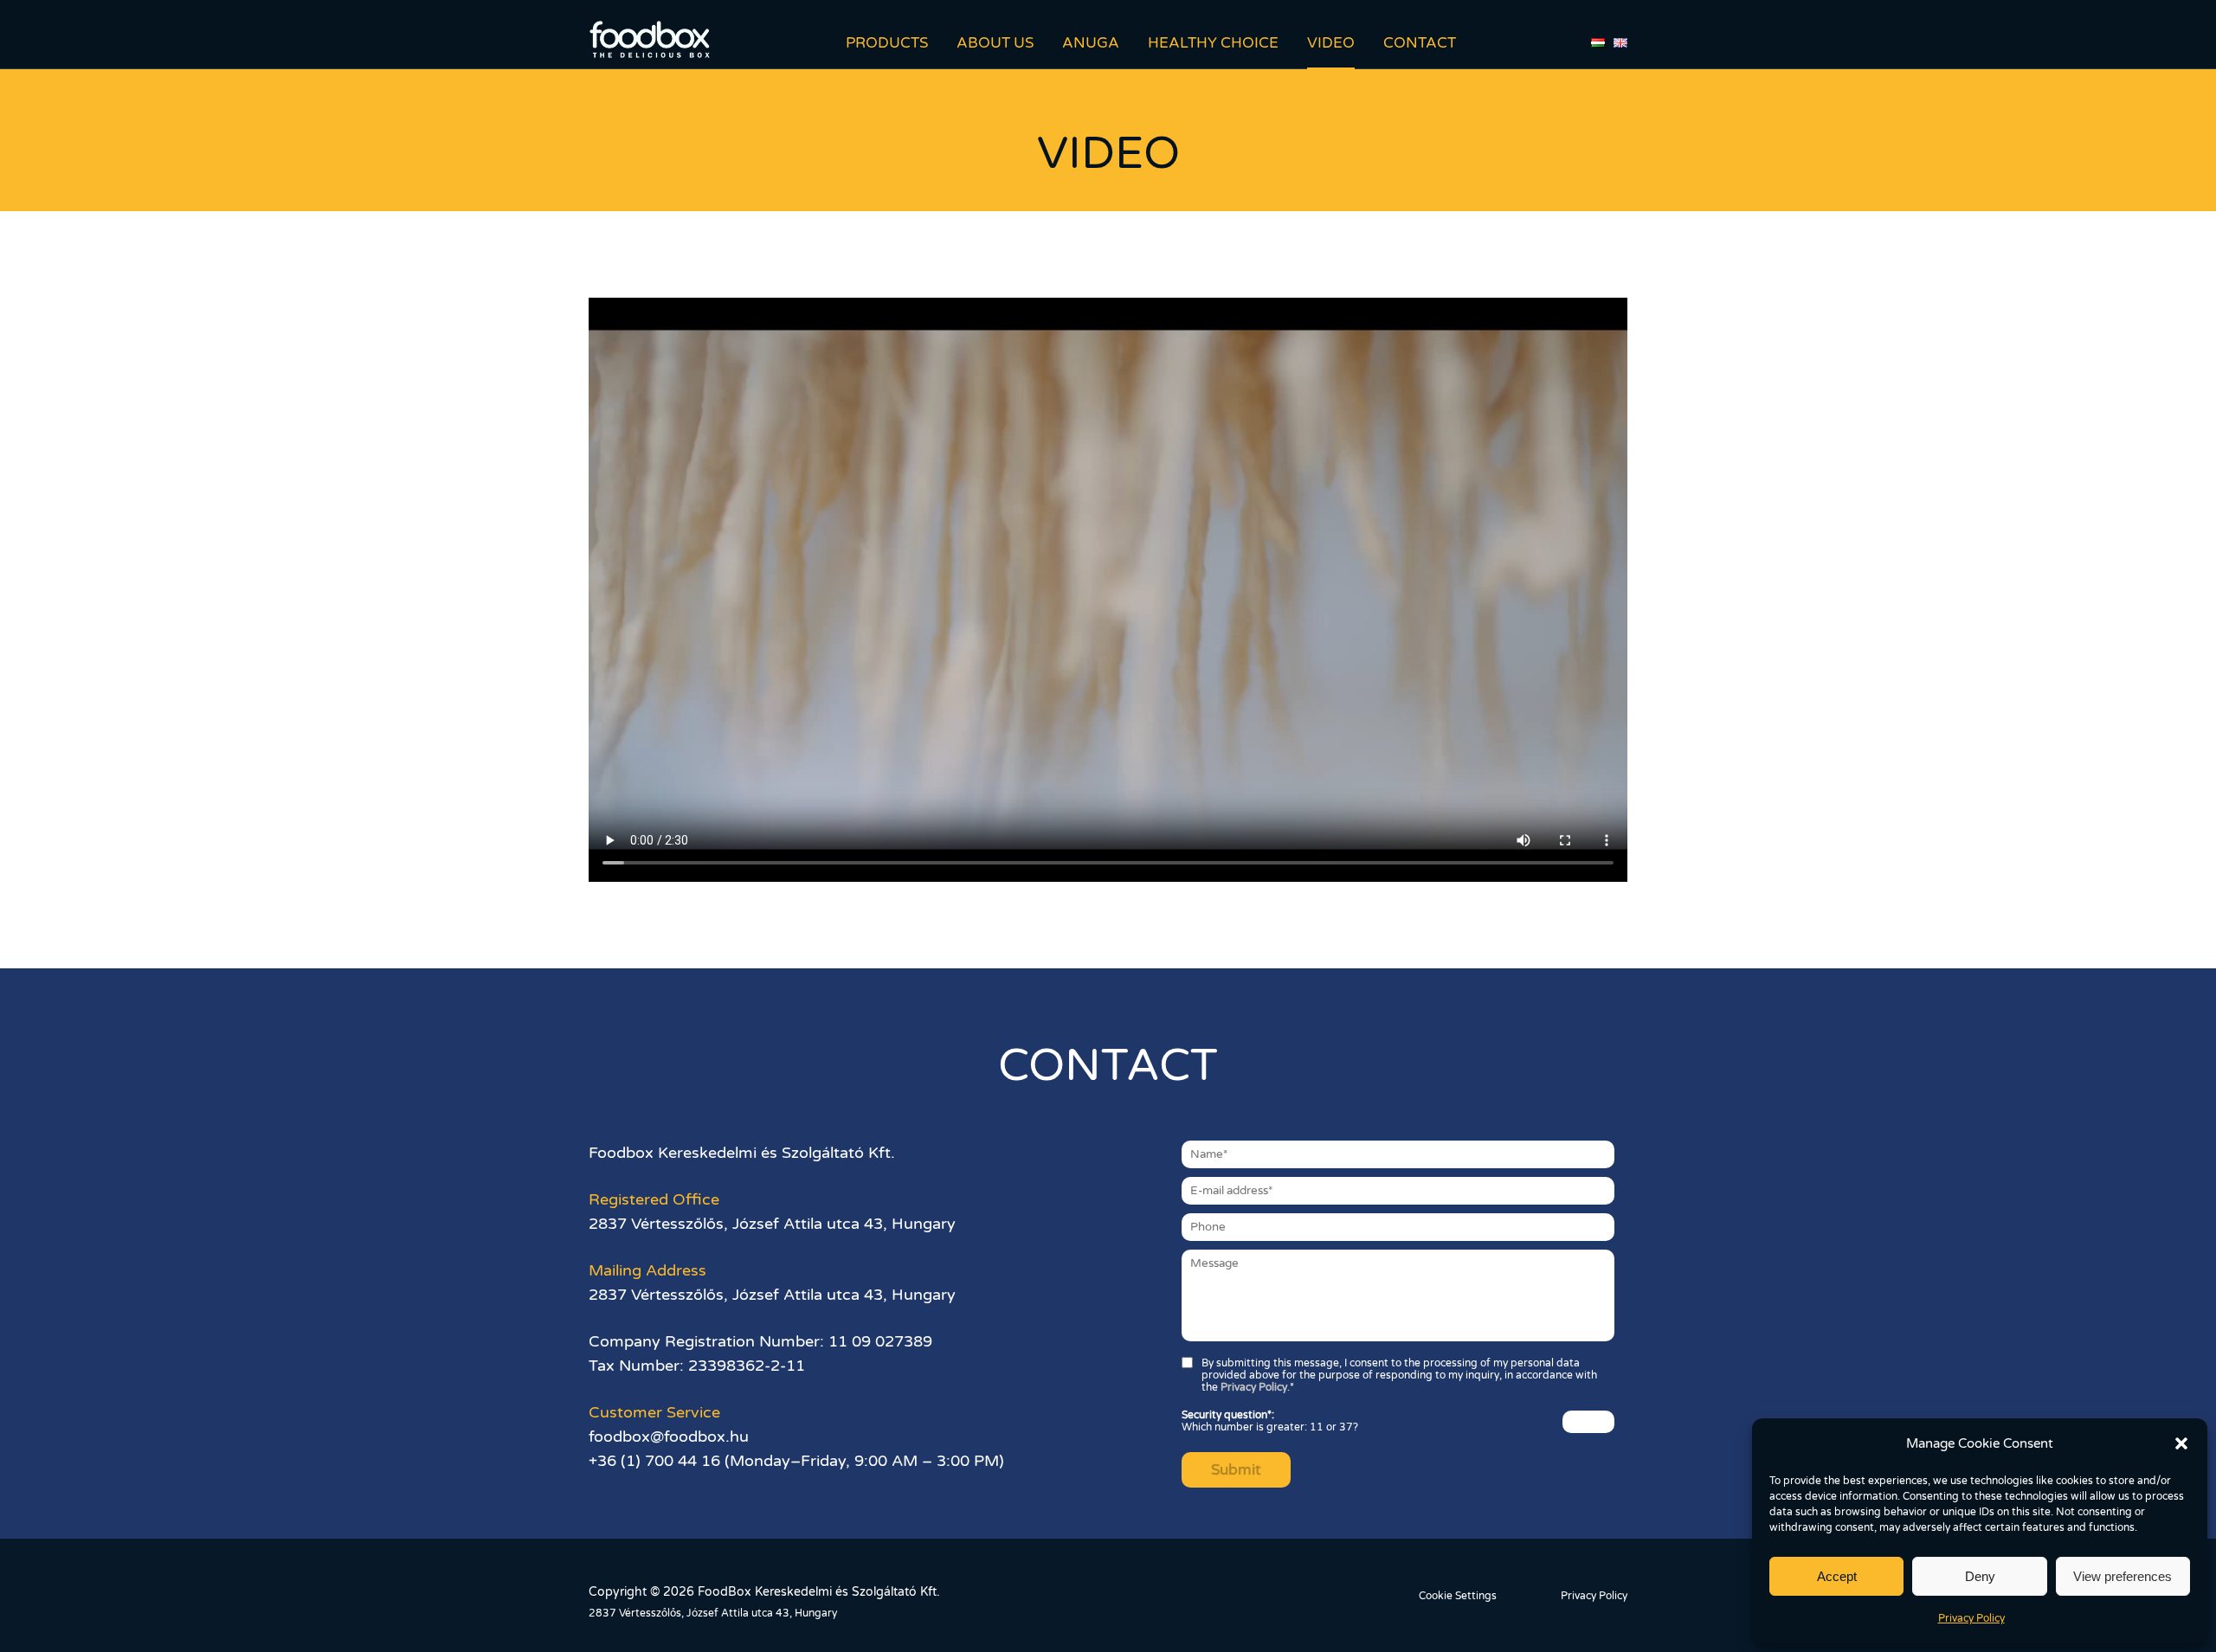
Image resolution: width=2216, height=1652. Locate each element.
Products (887, 43)
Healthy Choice (1213, 43)
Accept (1837, 1576)
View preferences (2123, 1576)
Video (1331, 43)
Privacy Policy (1971, 1618)
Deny (1980, 1576)
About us (995, 43)
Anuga (1091, 43)
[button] (2181, 1443)
